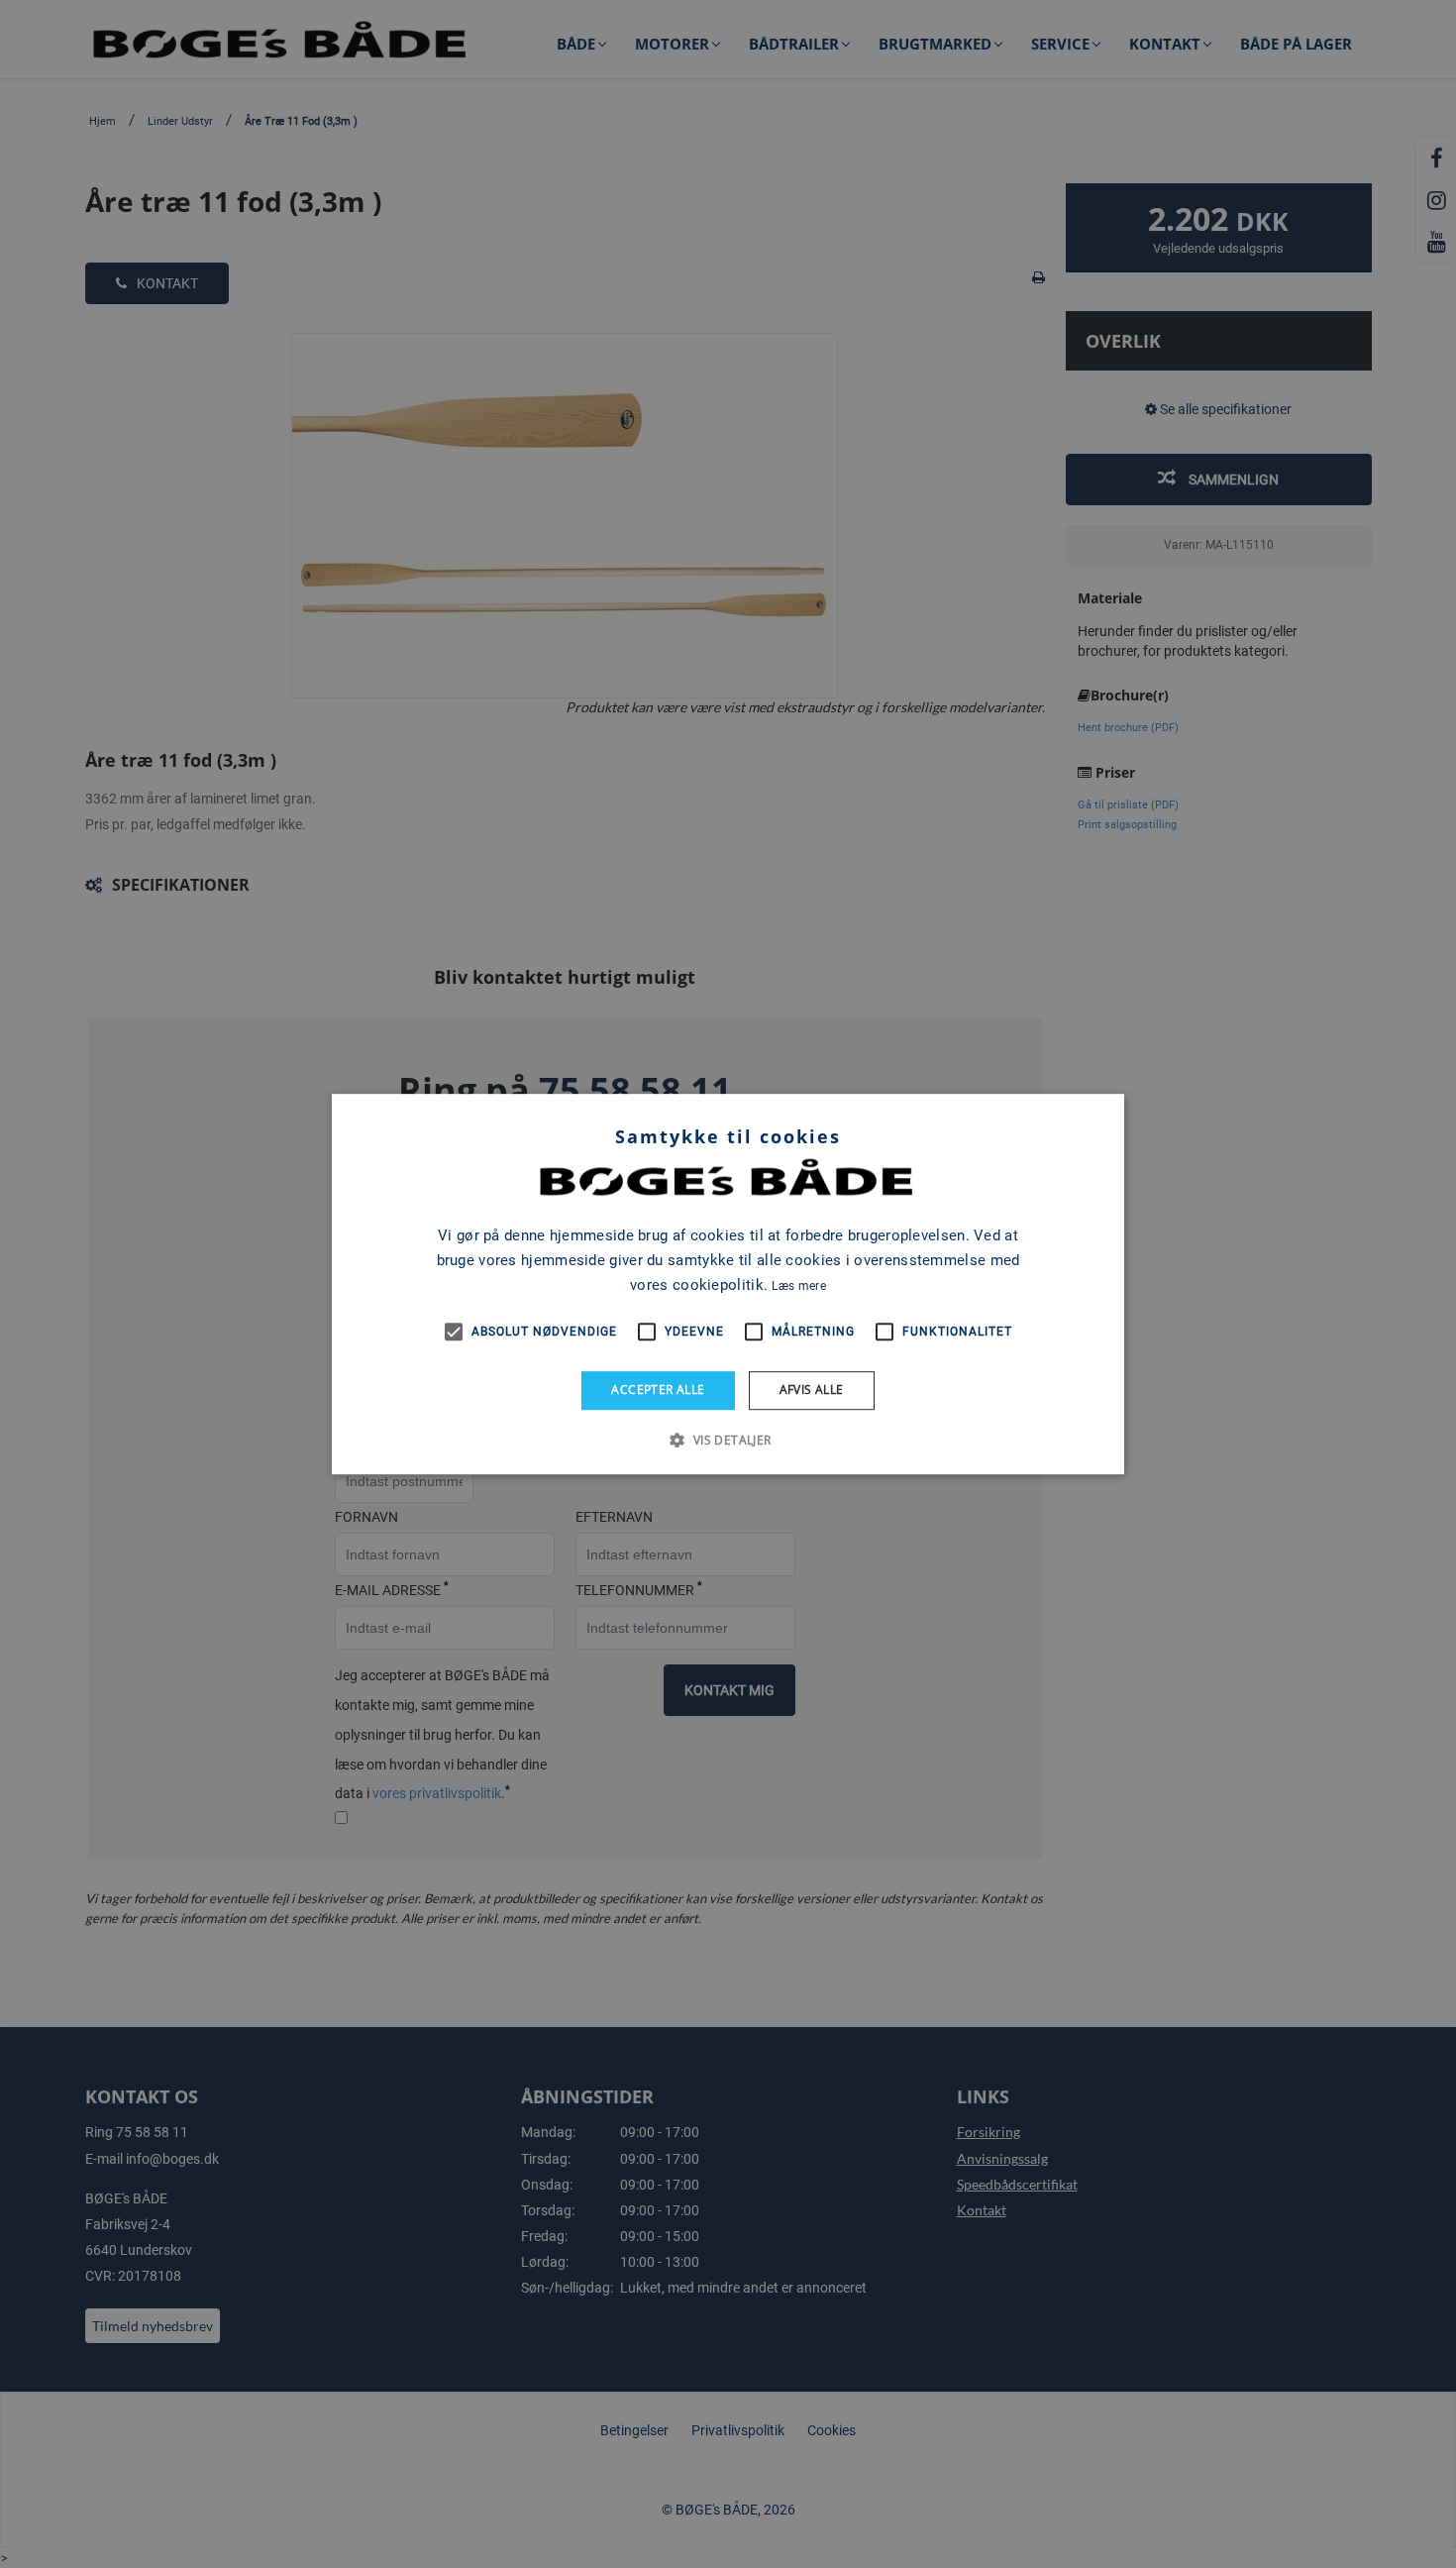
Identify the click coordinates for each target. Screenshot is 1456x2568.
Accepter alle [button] (658, 1390)
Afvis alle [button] (812, 1390)
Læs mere (798, 1286)
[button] (728, 1440)
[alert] (728, 1284)
